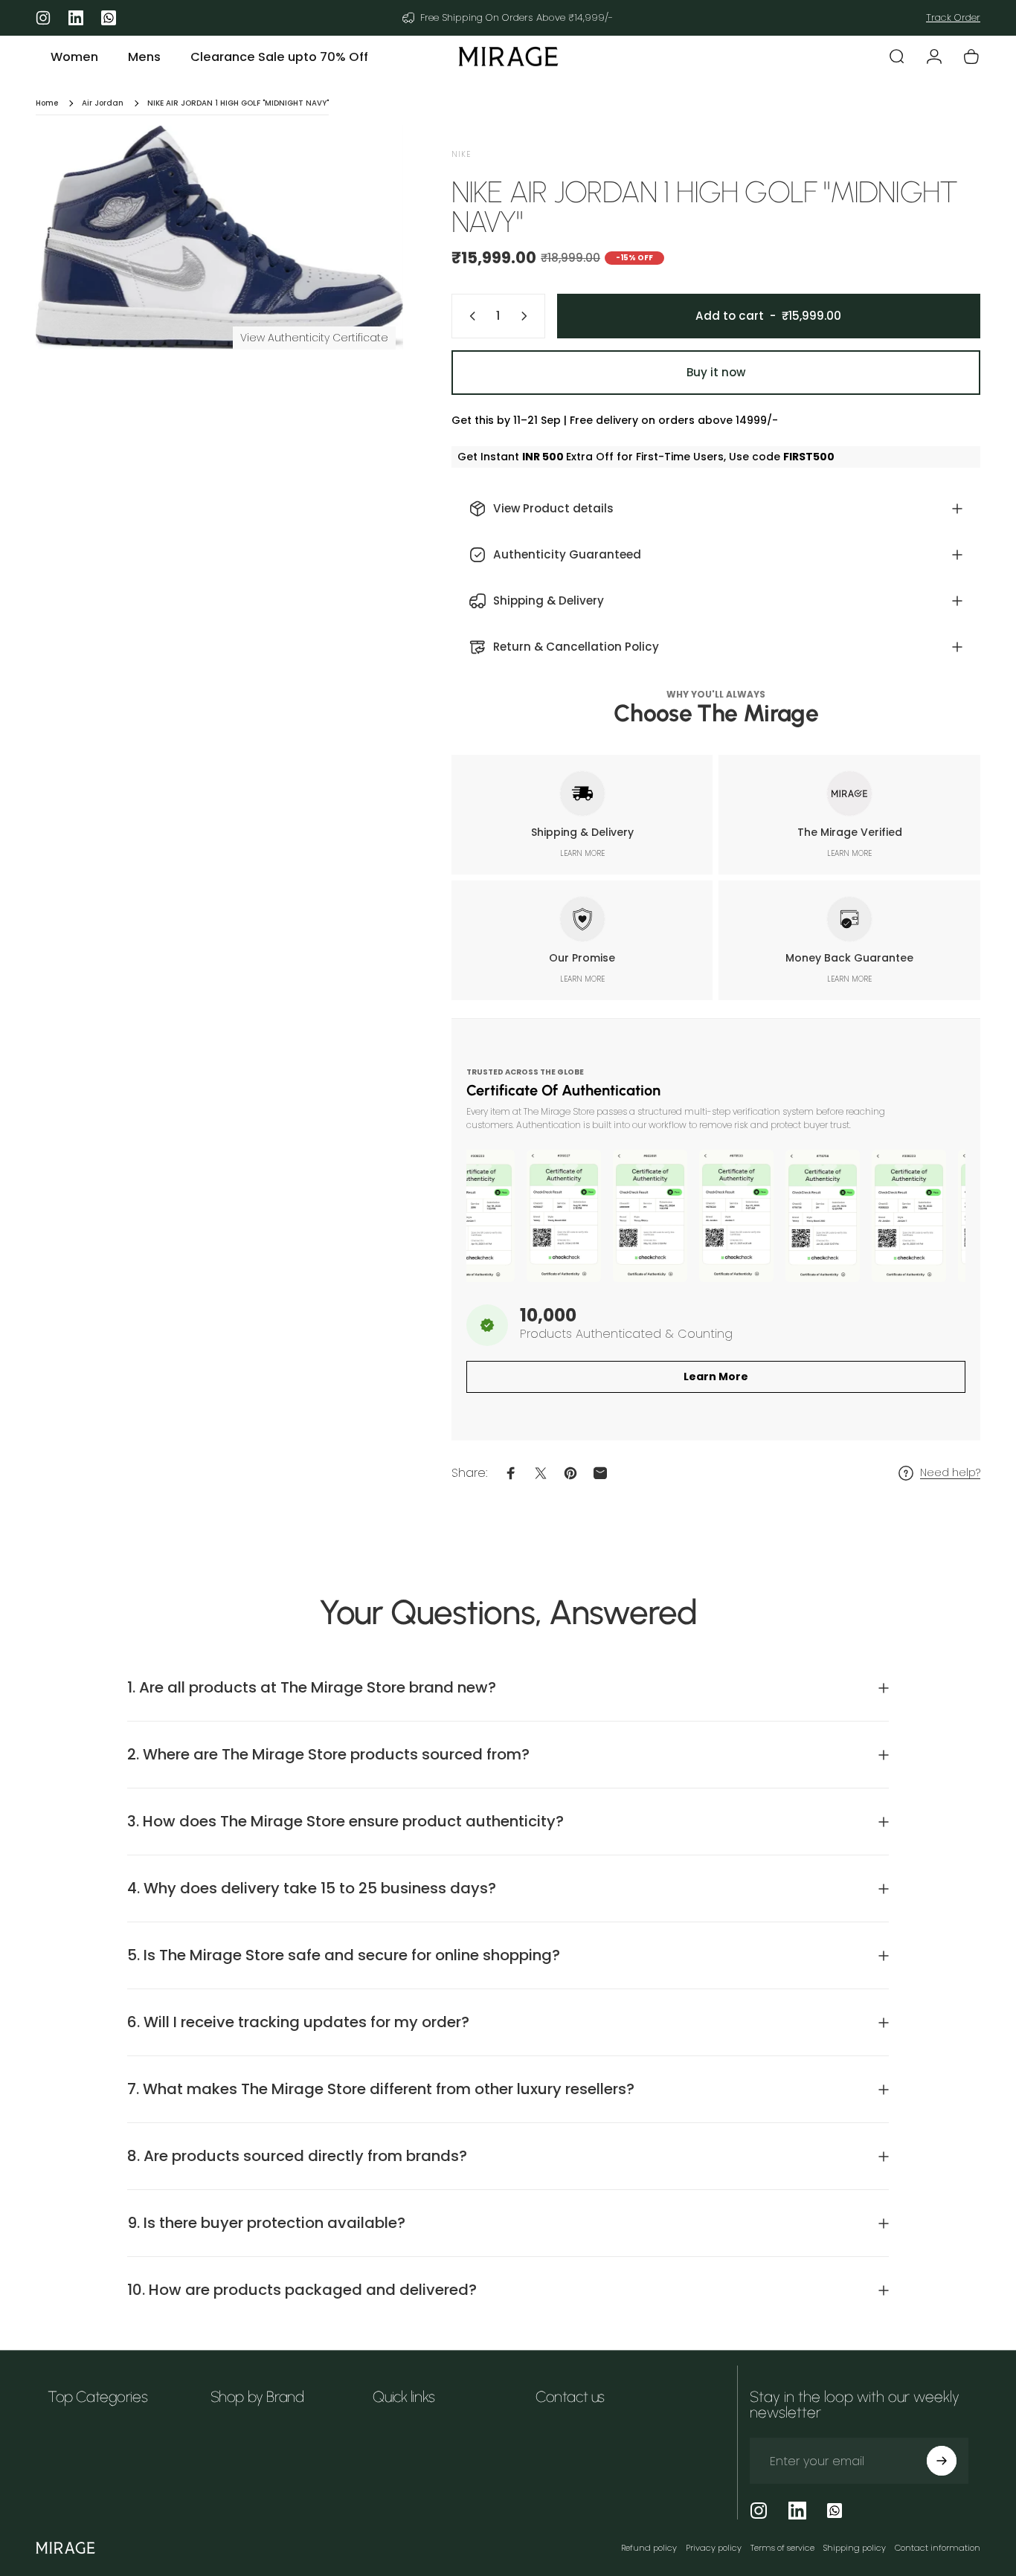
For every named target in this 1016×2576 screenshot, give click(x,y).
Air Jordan (103, 103)
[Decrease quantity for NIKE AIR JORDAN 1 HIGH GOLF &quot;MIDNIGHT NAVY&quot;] (469, 316)
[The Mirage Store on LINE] (835, 2511)
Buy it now (716, 372)
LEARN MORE (582, 853)
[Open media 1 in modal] (219, 238)
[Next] (364, 263)
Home (47, 103)
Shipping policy (855, 2548)
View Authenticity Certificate (314, 338)
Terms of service (782, 2548)
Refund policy (649, 2548)
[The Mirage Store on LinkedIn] (797, 2511)
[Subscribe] (942, 2461)
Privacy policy (714, 2548)
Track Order (953, 17)
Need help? (950, 1473)
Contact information (938, 2548)
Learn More (716, 1376)
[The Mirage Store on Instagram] (759, 2511)
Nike (461, 154)
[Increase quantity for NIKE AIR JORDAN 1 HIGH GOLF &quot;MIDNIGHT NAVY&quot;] (527, 316)
